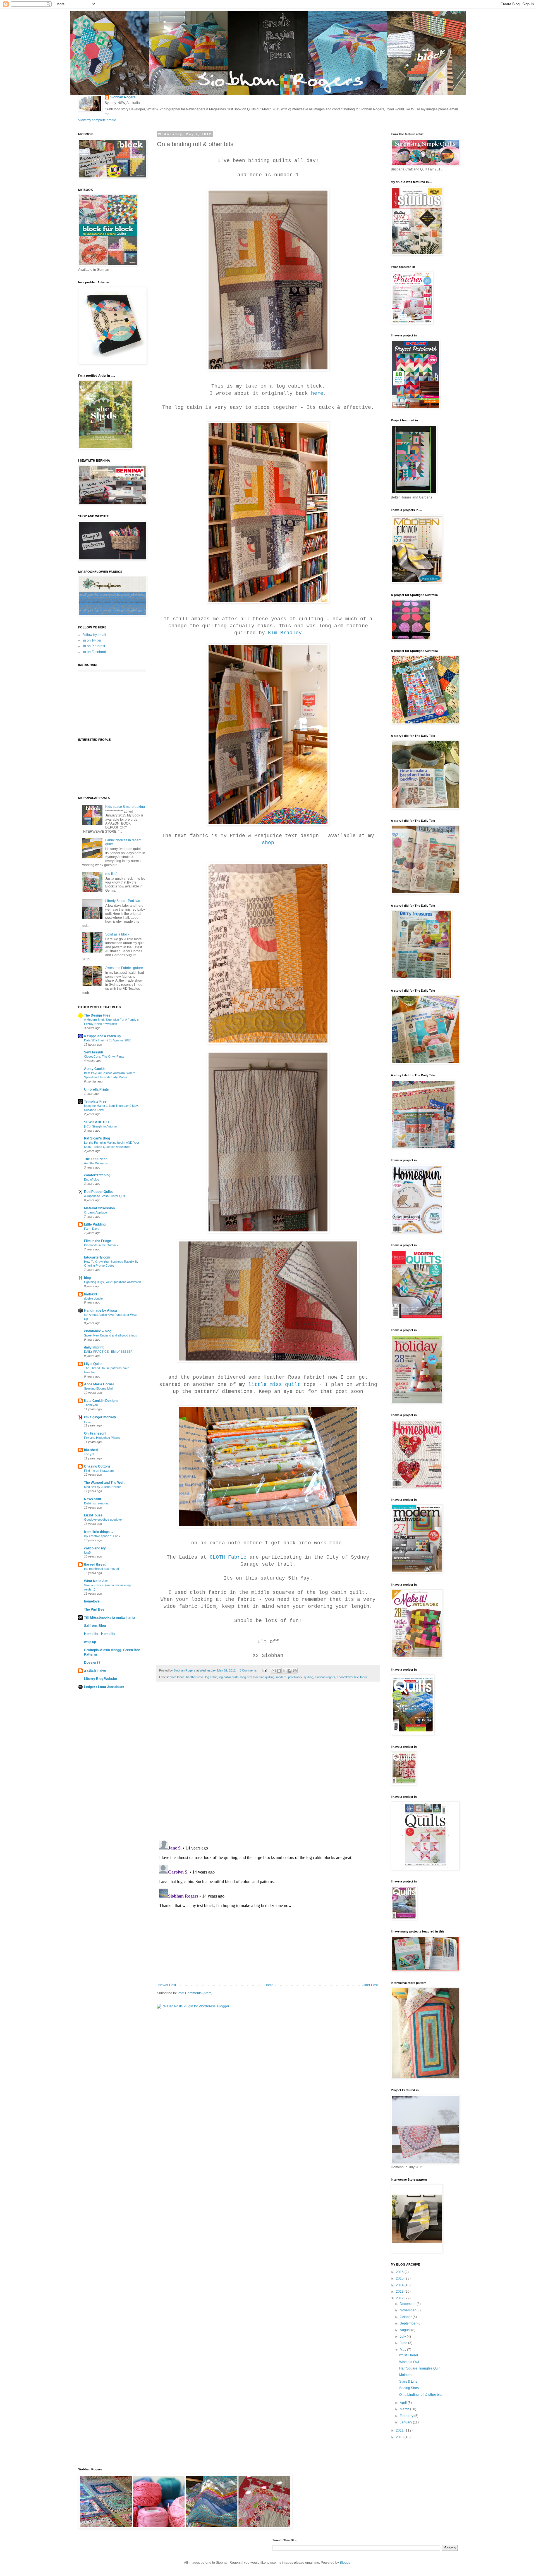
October (406, 2317)
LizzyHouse (93, 1515)
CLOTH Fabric (228, 1557)
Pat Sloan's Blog (97, 1138)
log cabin (211, 1677)
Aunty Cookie (95, 1069)
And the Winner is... (97, 1163)
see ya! (89, 1454)
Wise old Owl (409, 2362)
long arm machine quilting (257, 1677)
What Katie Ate (96, 1581)
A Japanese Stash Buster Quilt (105, 1196)
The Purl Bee (94, 1609)
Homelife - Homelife (100, 1634)
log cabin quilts (229, 1677)
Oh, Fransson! (95, 1433)
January (406, 2422)
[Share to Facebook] (289, 1671)
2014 (400, 2285)
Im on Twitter (92, 640)
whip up (90, 1642)
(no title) (111, 874)
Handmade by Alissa (100, 1310)
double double (93, 1298)
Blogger (346, 2563)
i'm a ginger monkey (100, 1417)
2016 (400, 2272)
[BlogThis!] (279, 1671)
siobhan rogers (325, 1677)
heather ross (195, 1677)
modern (281, 1677)
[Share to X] (284, 1671)
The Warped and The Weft (104, 1483)
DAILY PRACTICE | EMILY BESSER (108, 1352)
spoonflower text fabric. (353, 1677)
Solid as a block (117, 934)
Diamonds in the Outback (101, 1245)
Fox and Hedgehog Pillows (102, 1438)
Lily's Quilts (93, 1364)
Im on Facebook (94, 652)
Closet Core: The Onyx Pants (104, 1056)
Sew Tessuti (94, 1052)
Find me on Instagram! (99, 1471)
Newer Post (167, 1985)
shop (268, 843)
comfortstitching (97, 1175)
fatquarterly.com (97, 1257)
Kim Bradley (285, 633)
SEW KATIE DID (96, 1122)
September (409, 2323)
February (407, 2416)
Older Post (370, 1985)
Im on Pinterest (94, 646)
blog (87, 1278)
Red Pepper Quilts (98, 1192)
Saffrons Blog (95, 1626)
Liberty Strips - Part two (123, 901)
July (403, 2337)
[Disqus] (268, 1764)
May (403, 2350)
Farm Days (92, 1229)
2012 (400, 2298)
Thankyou (91, 1405)
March (405, 2409)
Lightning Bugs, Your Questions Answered (112, 1282)
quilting (309, 1677)
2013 (400, 2292)
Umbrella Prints (96, 1089)
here (317, 393)
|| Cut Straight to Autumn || (102, 1126)
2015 (400, 2278)
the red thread (95, 1564)
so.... (87, 1421)
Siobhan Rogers (123, 97)
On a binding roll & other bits (421, 2395)
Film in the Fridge (98, 1241)
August (405, 2330)
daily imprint (94, 1347)
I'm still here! (409, 2355)
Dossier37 (92, 1663)
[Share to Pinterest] (295, 1671)
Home (269, 1985)
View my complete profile (97, 120)
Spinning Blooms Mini (98, 1388)
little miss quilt (274, 1385)
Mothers (405, 2375)
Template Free (95, 1101)
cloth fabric (177, 1677)
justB (87, 1552)
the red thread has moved (101, 1569)
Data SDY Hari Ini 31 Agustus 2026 (108, 1040)
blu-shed (91, 1450)
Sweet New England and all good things (111, 1335)
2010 (400, 2437)
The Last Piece (96, 1159)
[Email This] (274, 1671)
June (404, 2343)
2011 (400, 2430)
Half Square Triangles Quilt (420, 2368)
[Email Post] (264, 1670)
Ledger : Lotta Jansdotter (104, 1687)
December (408, 2304)
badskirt (91, 1294)
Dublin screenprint (96, 1503)
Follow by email (94, 635)
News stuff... (94, 1499)
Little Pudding (95, 1224)
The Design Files (97, 1015)
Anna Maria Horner (99, 1384)
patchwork (295, 1677)
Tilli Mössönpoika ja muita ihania (110, 1618)
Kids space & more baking (125, 807)
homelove (92, 1601)
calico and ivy (95, 1548)
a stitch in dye (95, 1671)
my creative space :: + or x (102, 1536)
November (408, 2310)
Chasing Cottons (97, 1466)
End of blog (92, 1179)
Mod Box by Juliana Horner (102, 1487)
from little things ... (99, 1532)
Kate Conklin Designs (101, 1401)
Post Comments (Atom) (195, 1993)
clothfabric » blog (98, 1331)
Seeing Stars (409, 2388)
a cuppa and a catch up (102, 1036)
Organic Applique (95, 1212)
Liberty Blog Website (100, 1679)
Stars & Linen (409, 2382)
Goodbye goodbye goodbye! (103, 1520)
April (404, 2403)
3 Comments (248, 1670)
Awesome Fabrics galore (124, 968)
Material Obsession (99, 1208)
